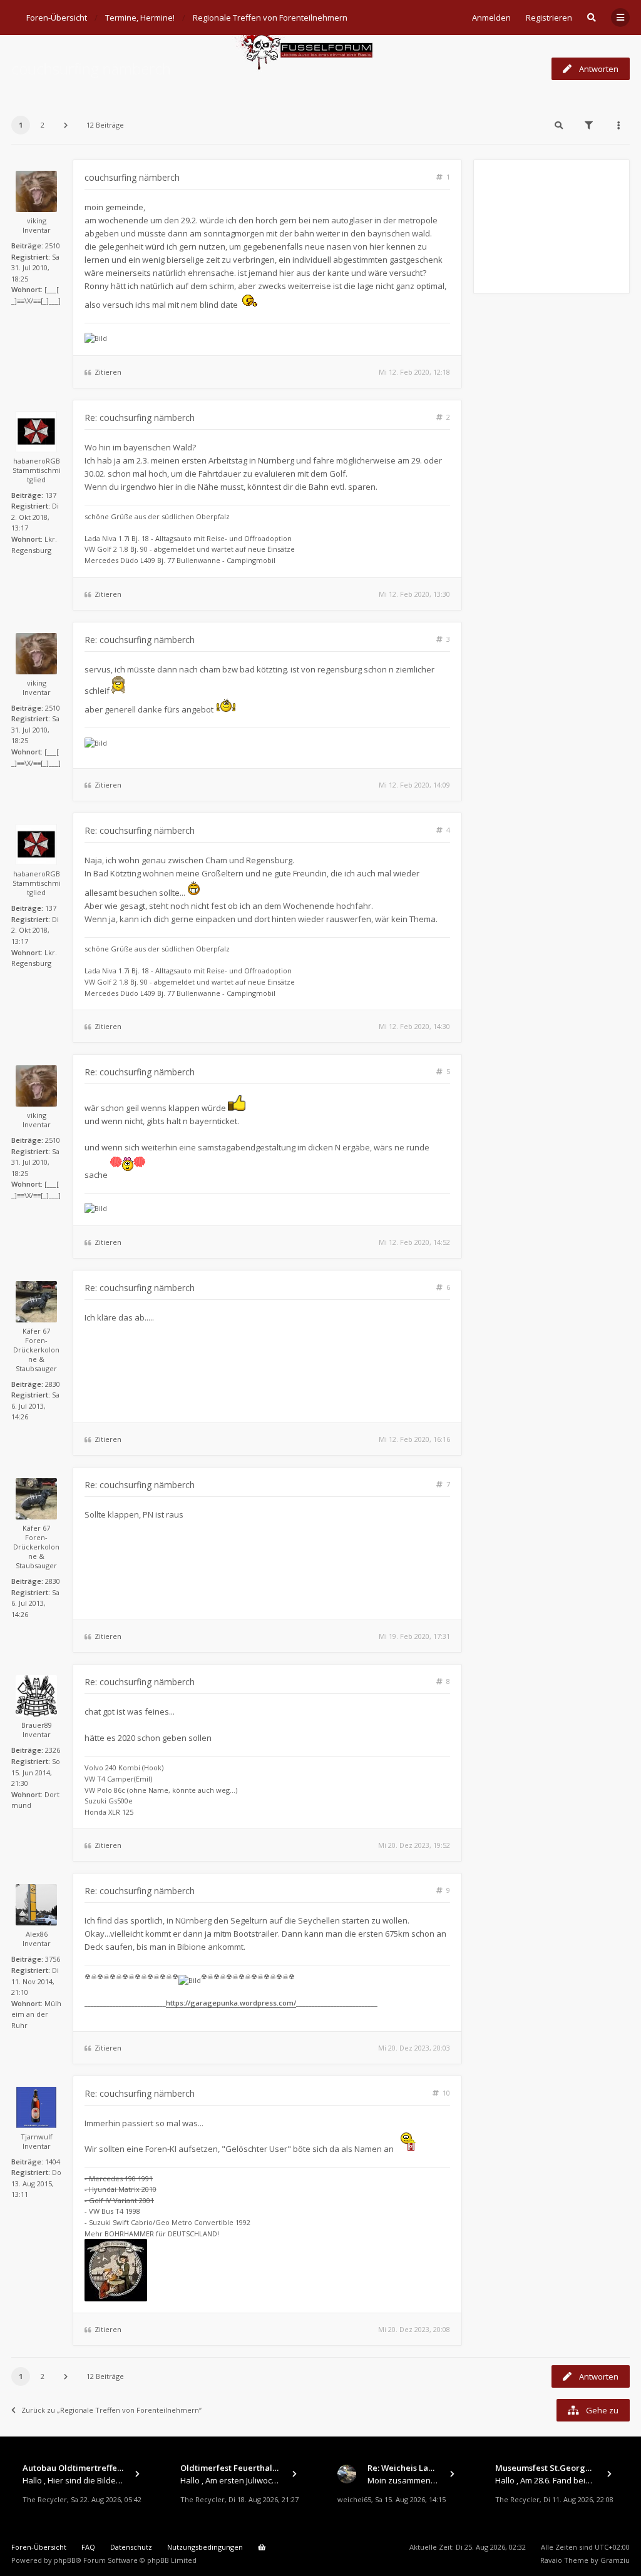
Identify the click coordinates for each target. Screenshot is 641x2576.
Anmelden (491, 18)
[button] (66, 125)
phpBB (65, 2560)
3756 (53, 1959)
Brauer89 (37, 1725)
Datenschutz (131, 2547)
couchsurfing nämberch (91, 68)
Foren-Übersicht (39, 2547)
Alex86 (37, 1934)
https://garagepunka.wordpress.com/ (231, 2003)
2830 (53, 1384)
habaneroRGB (37, 461)
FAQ (88, 2547)
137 (51, 495)
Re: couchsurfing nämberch (140, 418)
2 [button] (43, 125)
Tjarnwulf (37, 2137)
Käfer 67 (36, 1331)
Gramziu (615, 2560)
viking (37, 221)
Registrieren (549, 18)
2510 (53, 246)
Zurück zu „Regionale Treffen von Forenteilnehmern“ (111, 2410)
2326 (53, 1750)
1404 (53, 2162)
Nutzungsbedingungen (205, 2547)
